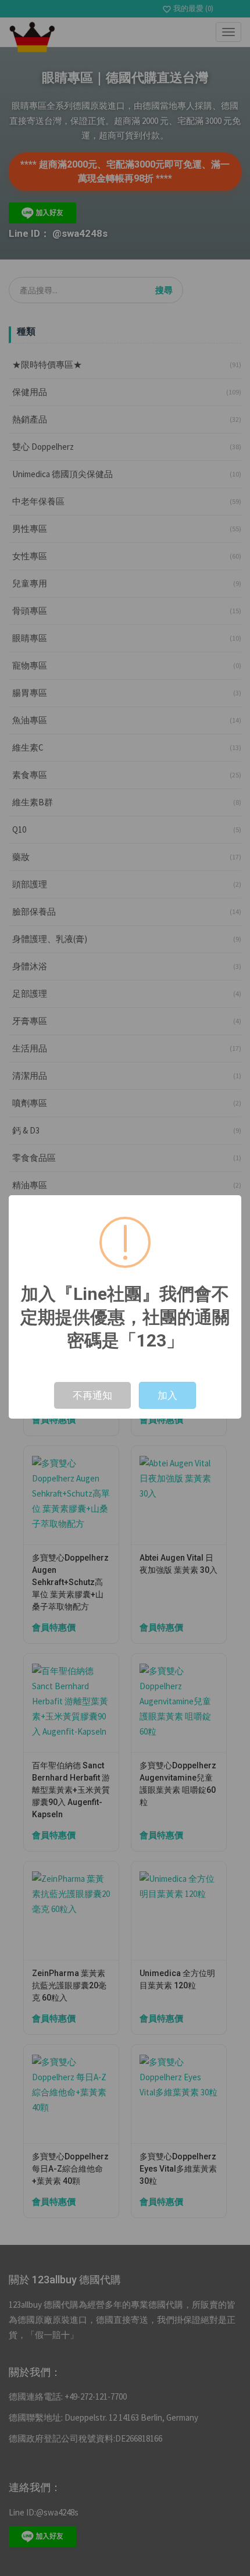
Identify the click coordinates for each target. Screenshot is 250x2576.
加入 (167, 1395)
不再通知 (92, 1395)
